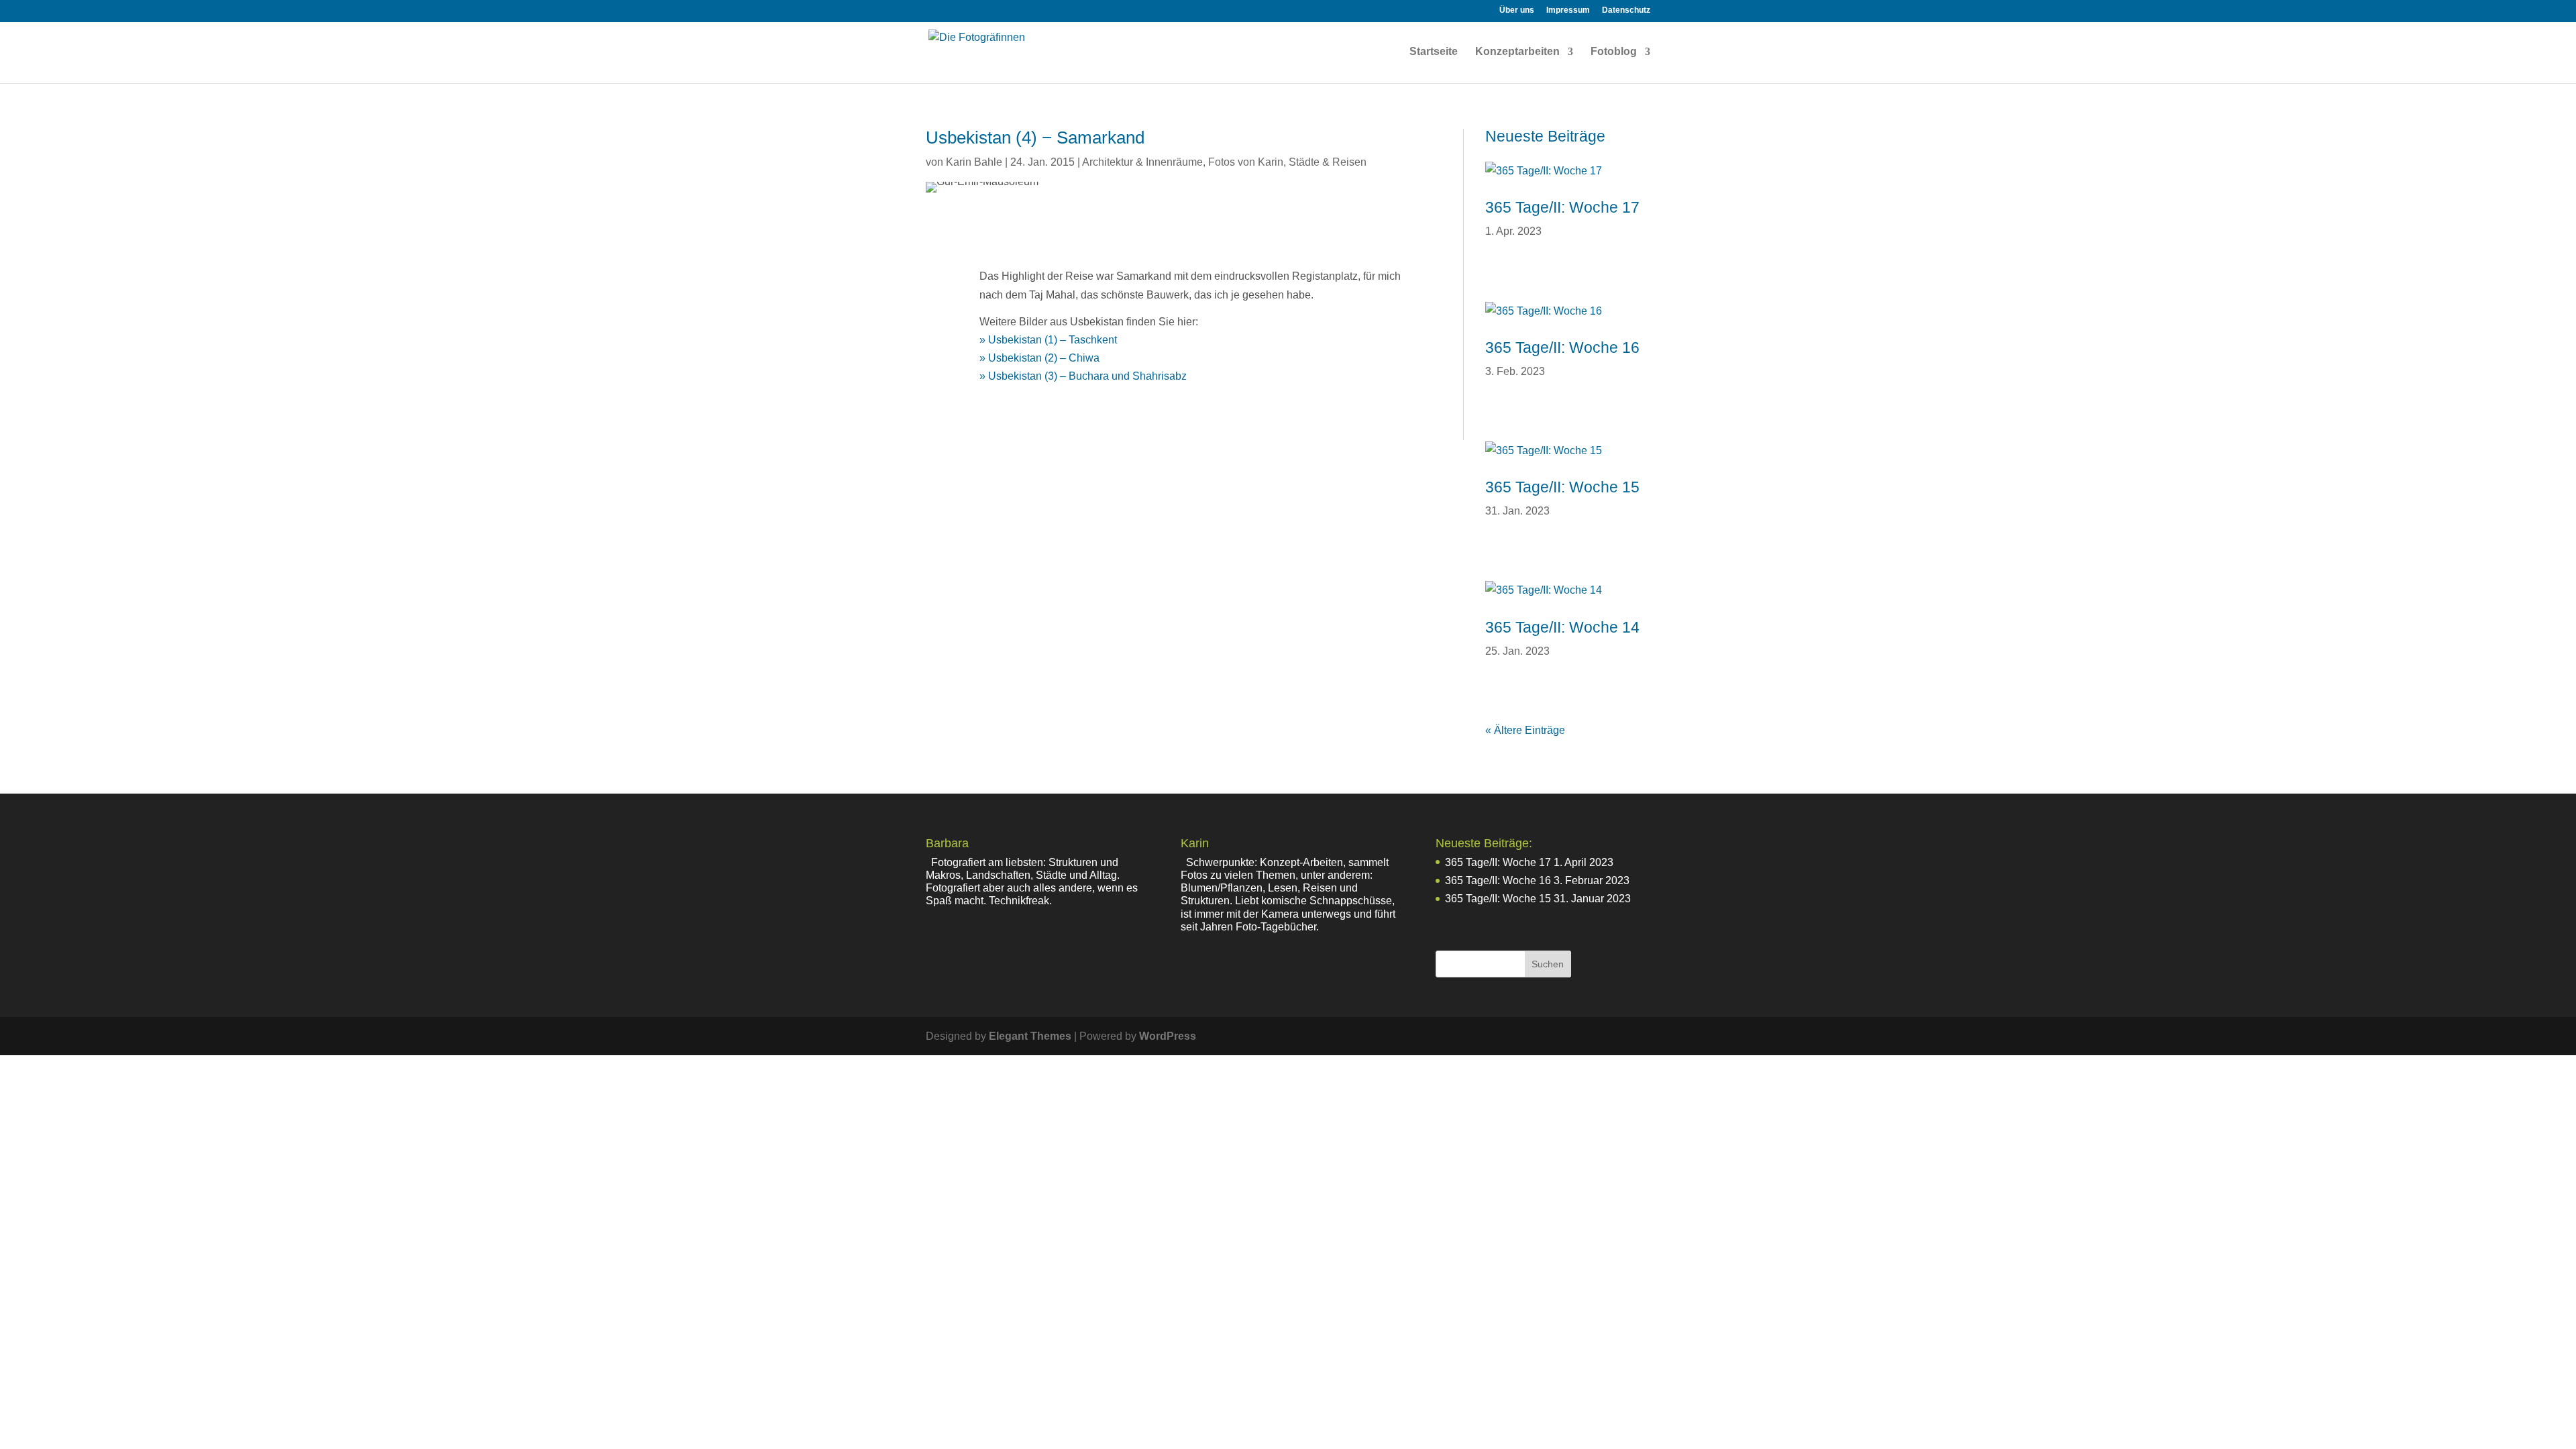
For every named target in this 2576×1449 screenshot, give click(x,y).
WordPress (1168, 1036)
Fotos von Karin (1246, 162)
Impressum (1568, 10)
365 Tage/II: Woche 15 (1562, 487)
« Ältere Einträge (1525, 730)
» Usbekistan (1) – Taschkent (1048, 340)
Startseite (1434, 52)
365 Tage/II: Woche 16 (1562, 347)
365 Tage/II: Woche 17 (1562, 207)
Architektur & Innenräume (1142, 162)
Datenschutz (1626, 10)
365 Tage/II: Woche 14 (1562, 627)
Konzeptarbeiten (1517, 52)
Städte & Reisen (1328, 162)
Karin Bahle (974, 162)
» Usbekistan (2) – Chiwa (1039, 358)
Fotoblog (1614, 52)
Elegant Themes (1030, 1036)
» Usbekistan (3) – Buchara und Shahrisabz (1083, 376)
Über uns (1517, 10)
